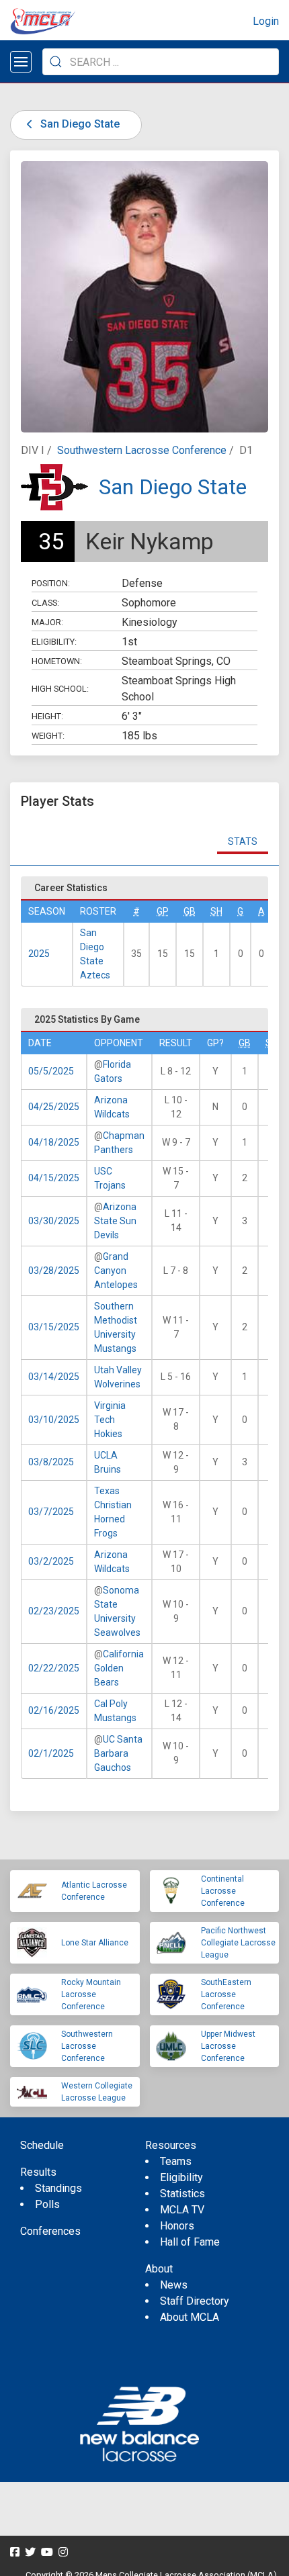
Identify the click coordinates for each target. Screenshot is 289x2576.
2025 (39, 954)
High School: (60, 689)
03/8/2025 (51, 1462)
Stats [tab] (243, 841)
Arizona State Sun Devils (115, 1221)
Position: (51, 583)
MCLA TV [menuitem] (182, 2210)
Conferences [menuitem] (50, 2231)
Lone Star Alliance (95, 1943)
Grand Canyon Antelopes (116, 1271)
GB (190, 911)
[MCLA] (44, 21)
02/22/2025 (54, 1668)
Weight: (48, 736)
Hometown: (57, 661)
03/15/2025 (54, 1327)
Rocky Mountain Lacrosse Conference (91, 1994)
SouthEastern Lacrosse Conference (226, 1994)
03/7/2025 (51, 1512)
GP (163, 911)
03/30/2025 (54, 1221)
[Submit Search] (56, 62)
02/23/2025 (54, 1611)
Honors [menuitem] (177, 2226)
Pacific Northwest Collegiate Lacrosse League (238, 1943)
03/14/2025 (54, 1377)
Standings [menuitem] (58, 2188)
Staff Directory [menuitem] (195, 2301)
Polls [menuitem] (47, 2204)
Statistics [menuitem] (182, 2194)
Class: (45, 603)
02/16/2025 (54, 1710)
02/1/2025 (51, 1753)
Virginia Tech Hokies (110, 1420)
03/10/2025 (54, 1420)
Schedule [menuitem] (42, 2145)
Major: (47, 622)
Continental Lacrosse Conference (223, 1891)
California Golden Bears (119, 1668)
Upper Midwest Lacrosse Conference (228, 2046)
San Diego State (79, 124)
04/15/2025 (54, 1178)
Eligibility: (54, 642)
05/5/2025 (51, 1071)
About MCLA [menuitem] (190, 2317)
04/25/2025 (54, 1107)
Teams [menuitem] (176, 2161)
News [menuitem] (174, 2285)
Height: (47, 716)
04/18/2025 (54, 1142)
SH (216, 911)
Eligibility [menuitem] (181, 2177)
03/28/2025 (54, 1271)
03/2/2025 (51, 1561)
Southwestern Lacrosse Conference (142, 450)
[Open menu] (21, 62)
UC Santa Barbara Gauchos (118, 1753)
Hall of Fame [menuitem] (190, 2242)
